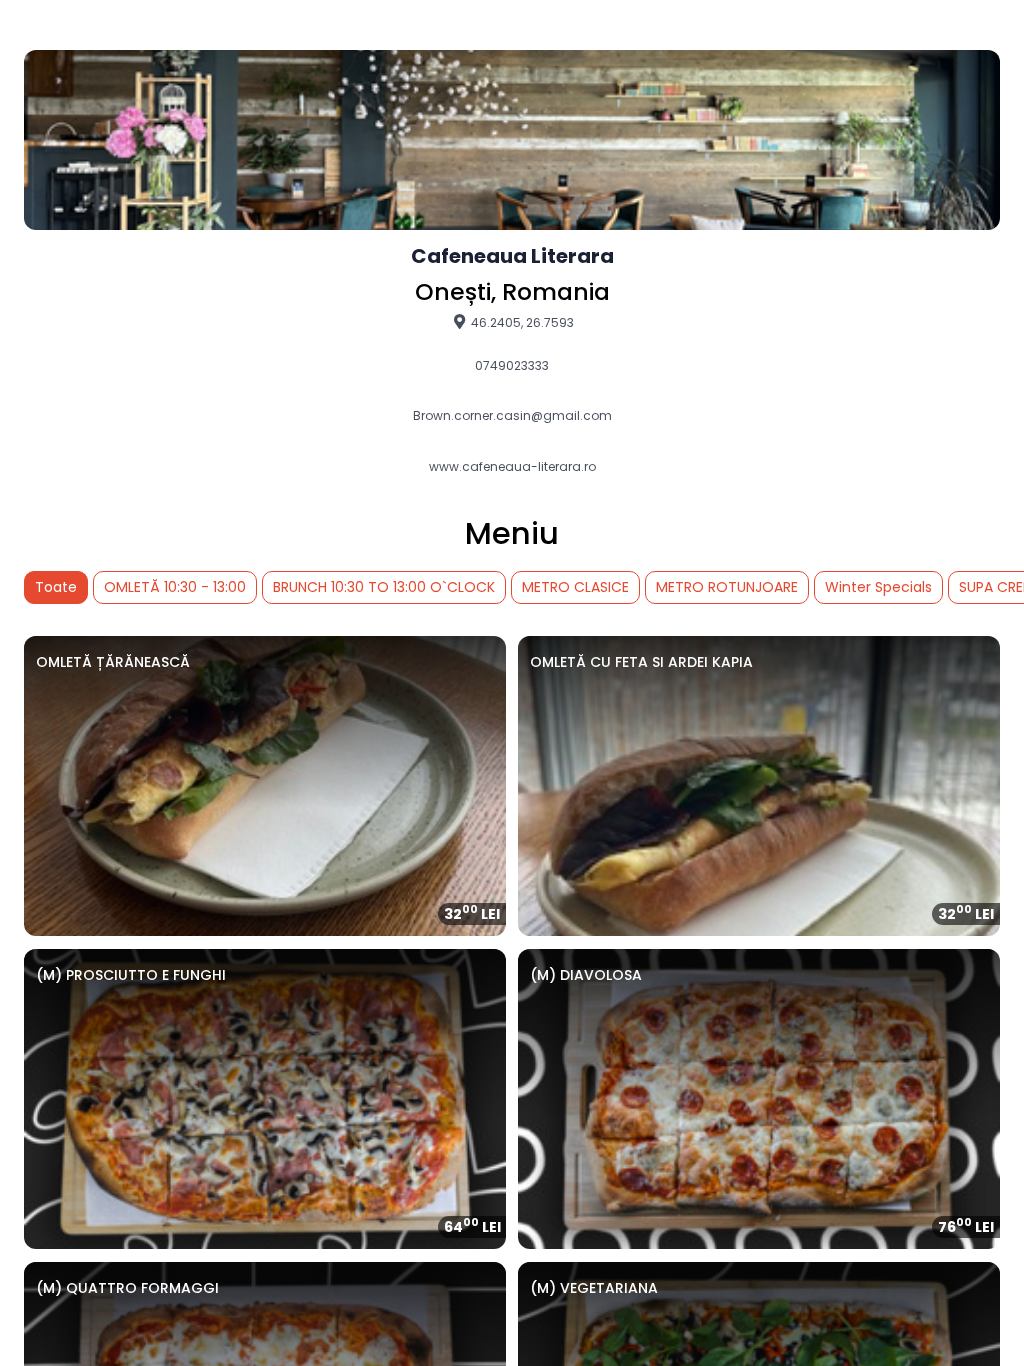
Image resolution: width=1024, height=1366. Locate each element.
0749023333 (512, 366)
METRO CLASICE (575, 587)
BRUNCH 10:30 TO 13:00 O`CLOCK (384, 587)
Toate (56, 587)
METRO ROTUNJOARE (727, 587)
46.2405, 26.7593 (521, 322)
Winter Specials (878, 587)
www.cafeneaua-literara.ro (512, 467)
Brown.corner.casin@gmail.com (512, 416)
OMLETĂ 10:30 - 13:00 (175, 587)
